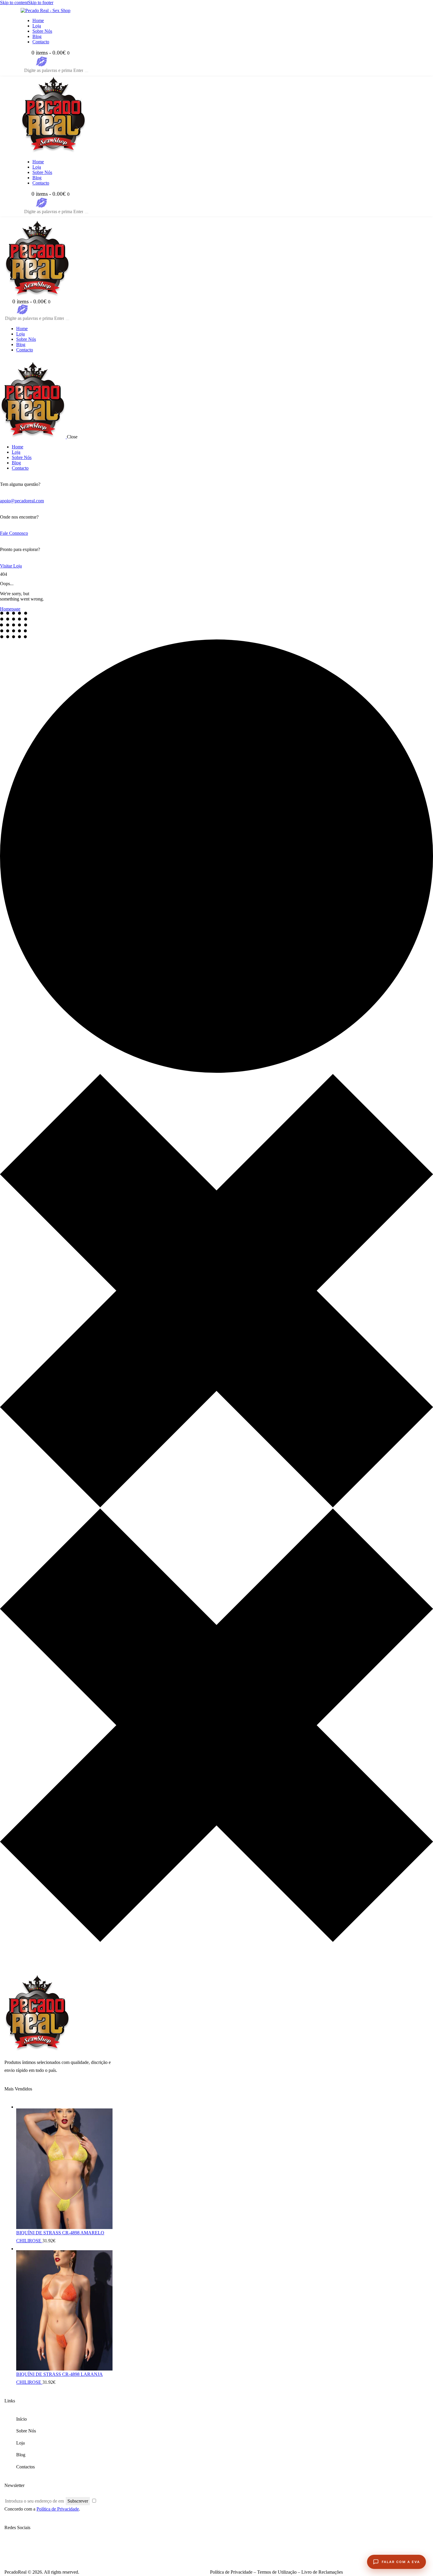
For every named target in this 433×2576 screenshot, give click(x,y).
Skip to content (14, 3)
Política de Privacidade (58, 2509)
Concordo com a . (42, 2509)
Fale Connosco (14, 533)
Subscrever (78, 2501)
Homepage (10, 609)
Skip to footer (41, 3)
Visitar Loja (11, 566)
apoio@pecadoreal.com (22, 501)
